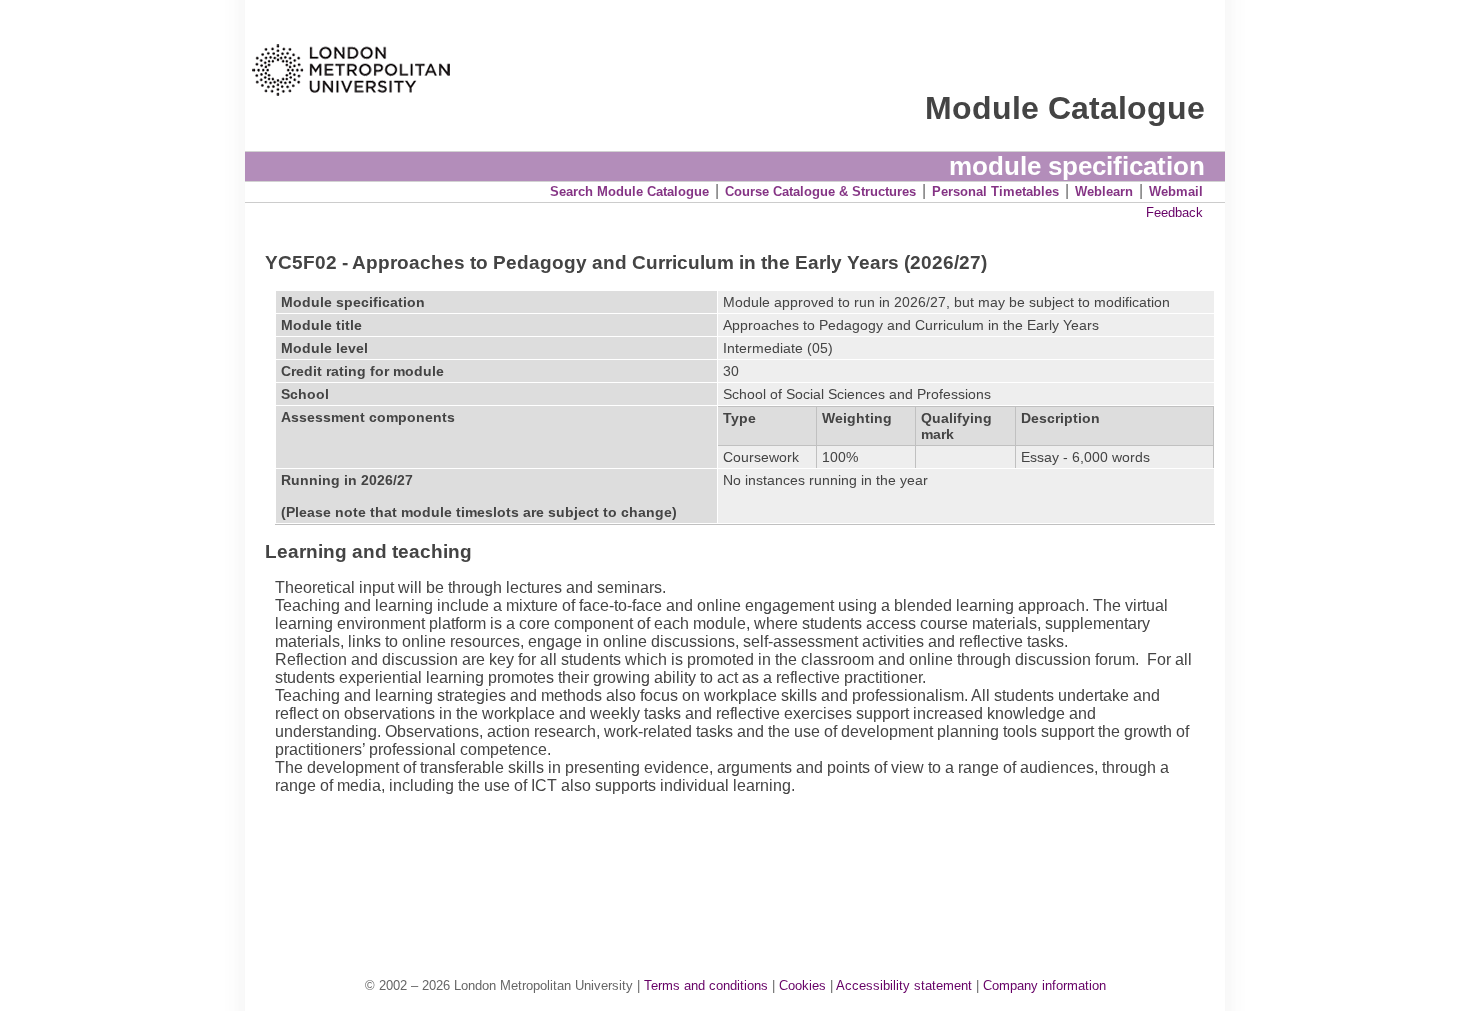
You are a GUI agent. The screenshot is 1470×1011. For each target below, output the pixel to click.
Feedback (1174, 212)
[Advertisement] (745, 865)
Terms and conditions (706, 985)
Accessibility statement (904, 985)
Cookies (802, 985)
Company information (1044, 985)
